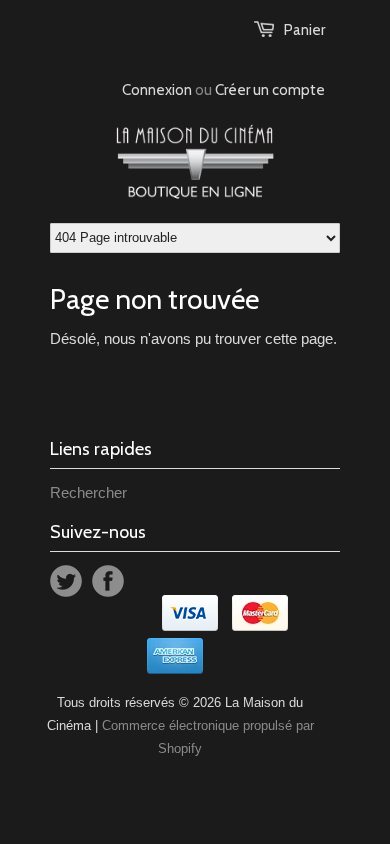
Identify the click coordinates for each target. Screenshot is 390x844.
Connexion (157, 90)
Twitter (66, 581)
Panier (304, 30)
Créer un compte (270, 90)
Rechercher (88, 492)
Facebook (108, 581)
